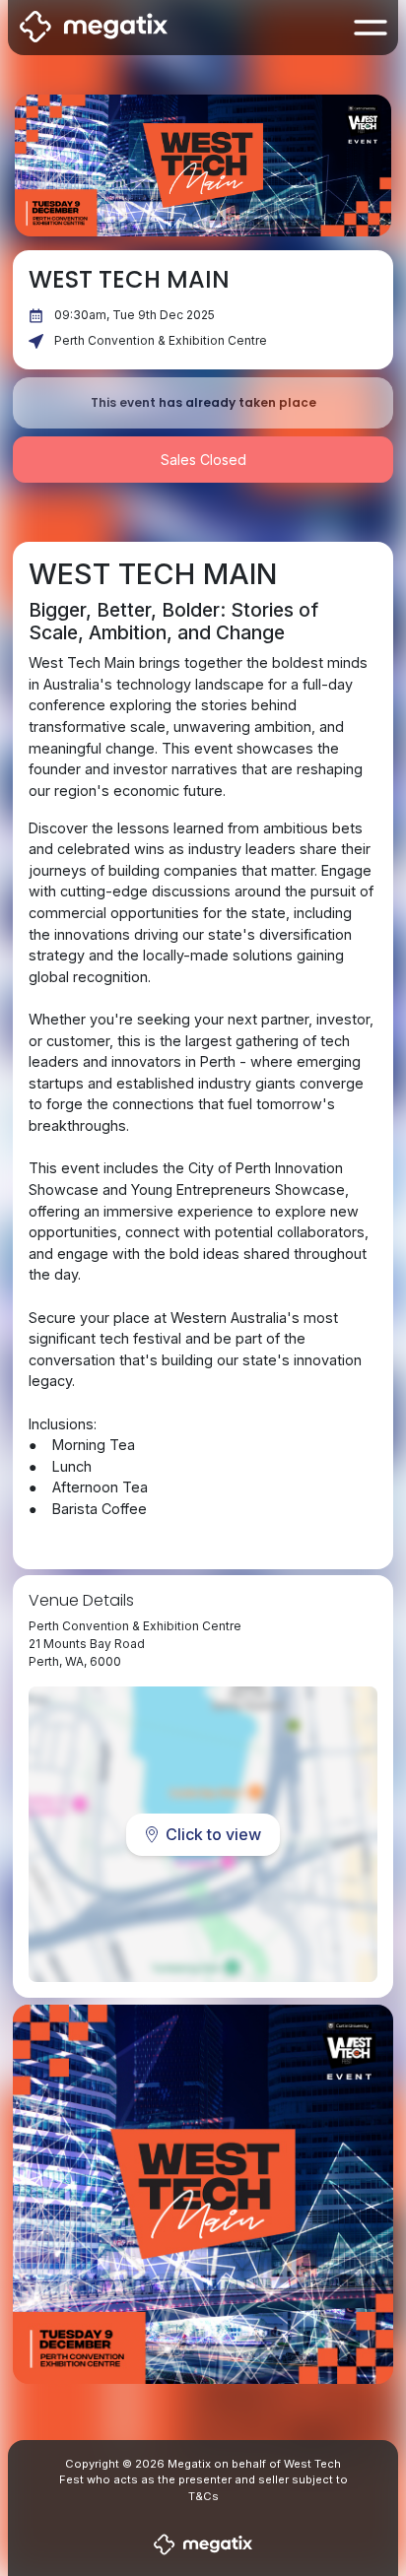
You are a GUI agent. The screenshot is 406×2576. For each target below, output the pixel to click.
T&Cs (203, 2496)
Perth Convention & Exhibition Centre (161, 340)
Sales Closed (203, 460)
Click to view (213, 1834)
